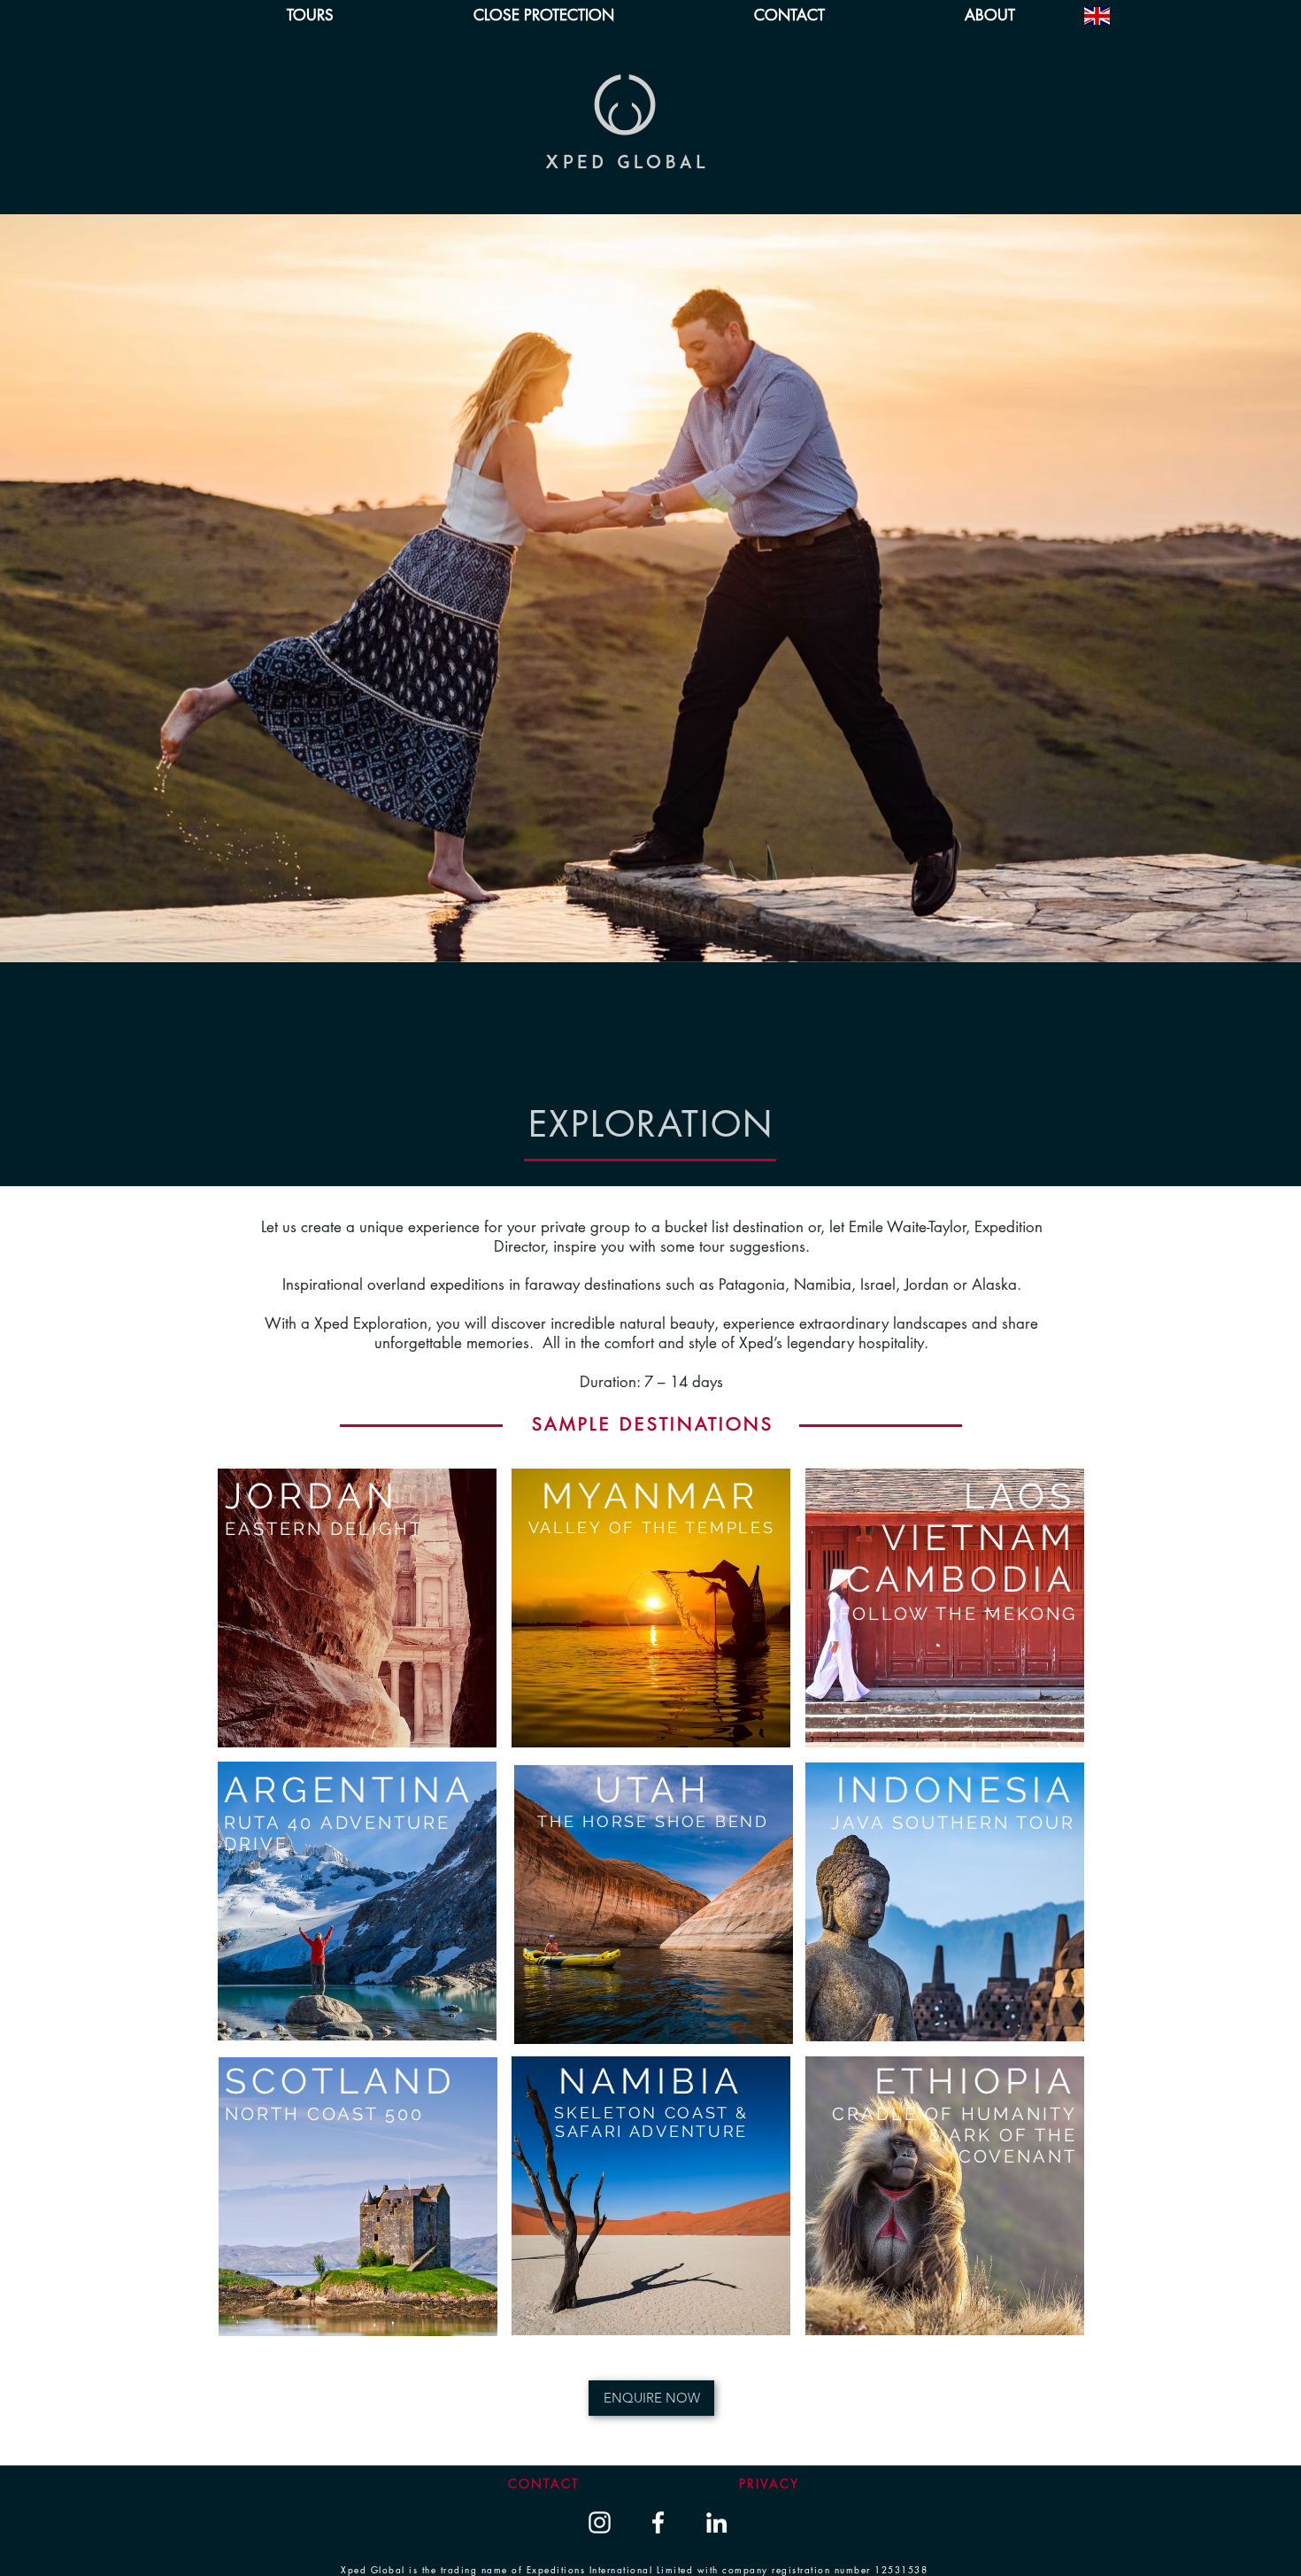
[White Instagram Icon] (600, 2522)
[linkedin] (716, 2522)
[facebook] (658, 2522)
